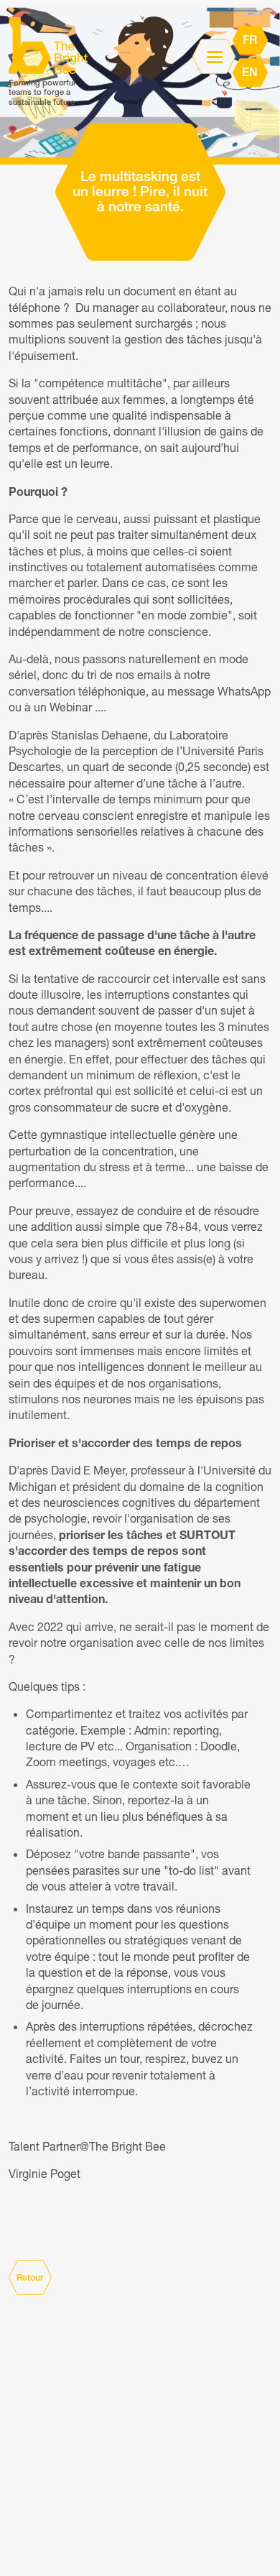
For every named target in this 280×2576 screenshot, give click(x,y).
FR (250, 40)
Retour (30, 2278)
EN (250, 73)
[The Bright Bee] (48, 46)
